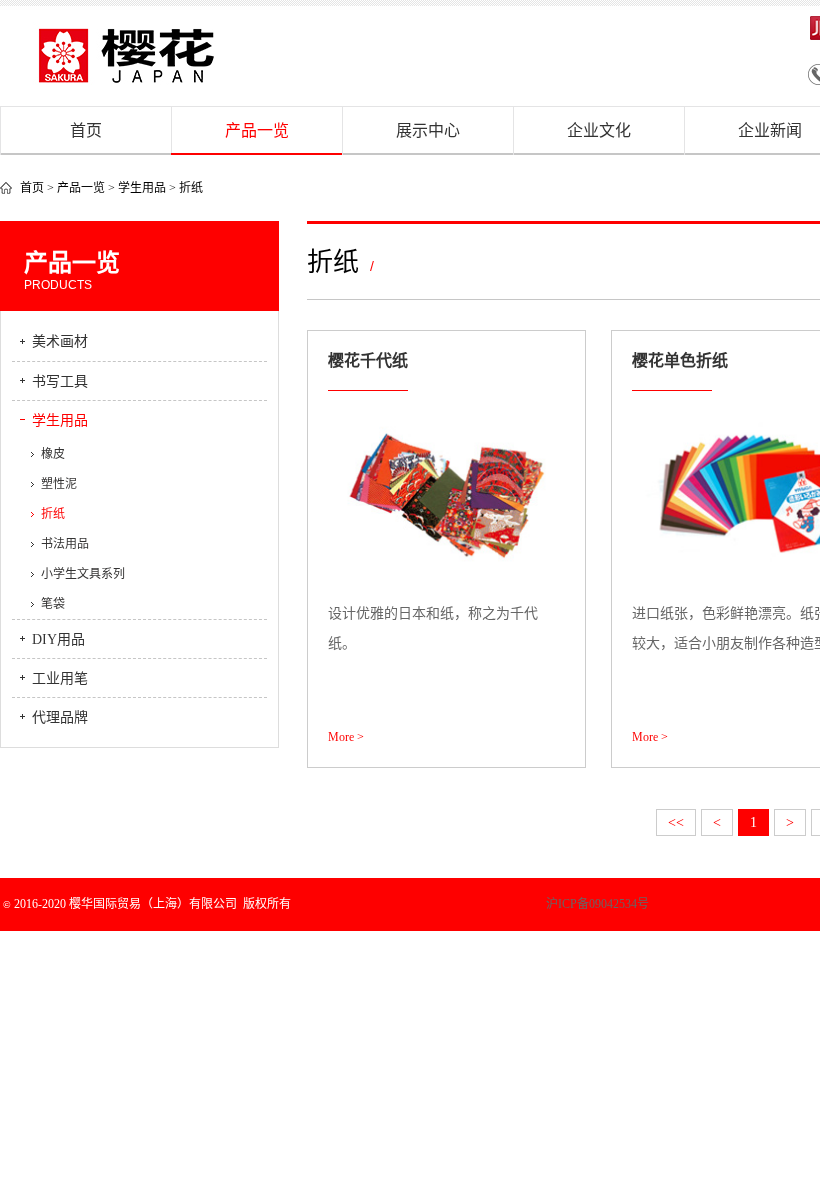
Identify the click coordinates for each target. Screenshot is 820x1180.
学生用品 (142, 188)
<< (676, 822)
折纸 (191, 188)
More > (346, 737)
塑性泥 (59, 484)
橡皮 (53, 454)
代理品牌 (60, 717)
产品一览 (257, 130)
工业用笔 (60, 678)
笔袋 (53, 604)
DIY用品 (58, 639)
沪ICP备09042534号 (527, 904)
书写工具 (60, 381)
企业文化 (599, 130)
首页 (86, 130)
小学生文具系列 (83, 574)
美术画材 (60, 341)
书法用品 (65, 544)
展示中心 (428, 130)
